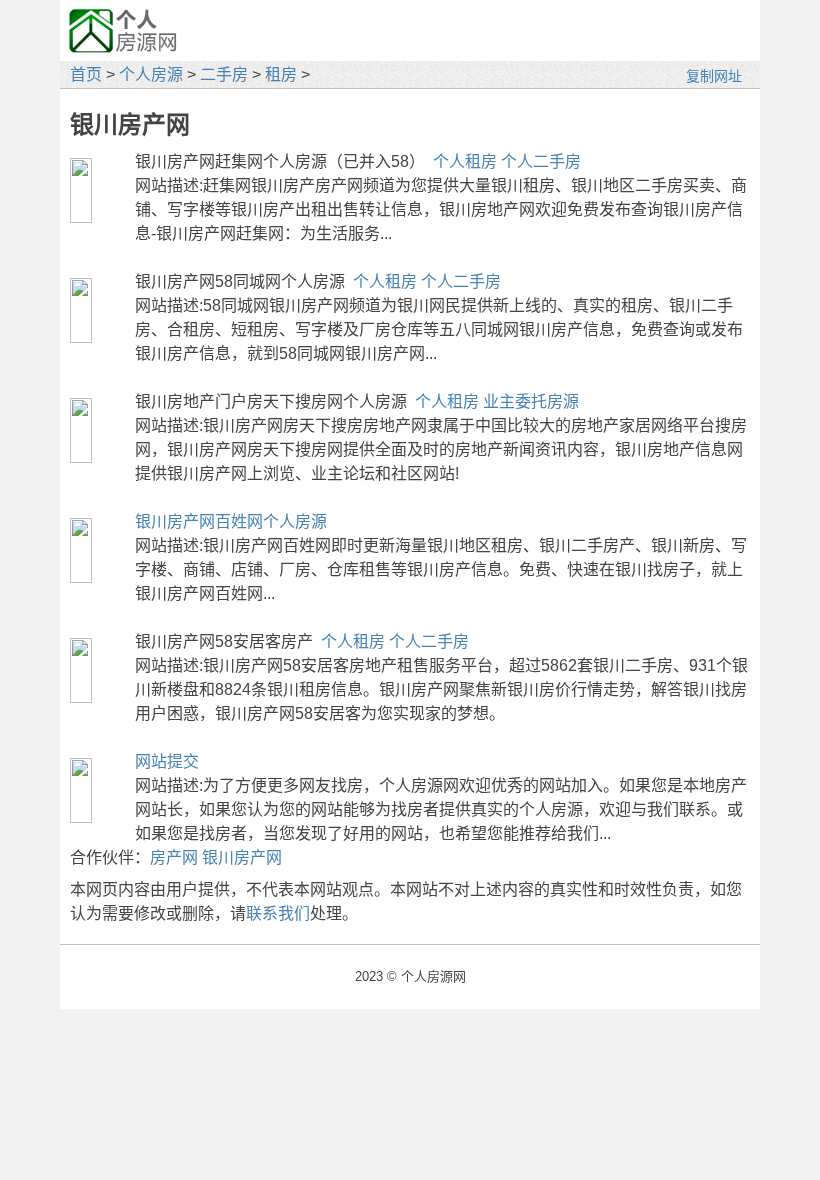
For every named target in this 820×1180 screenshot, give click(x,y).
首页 (86, 74)
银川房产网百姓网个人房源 (231, 521)
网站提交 (167, 761)
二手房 (224, 74)
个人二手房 (541, 161)
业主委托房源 (531, 401)
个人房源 (151, 74)
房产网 (174, 857)
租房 (281, 74)
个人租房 (465, 161)
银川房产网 (242, 857)
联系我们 (278, 913)
